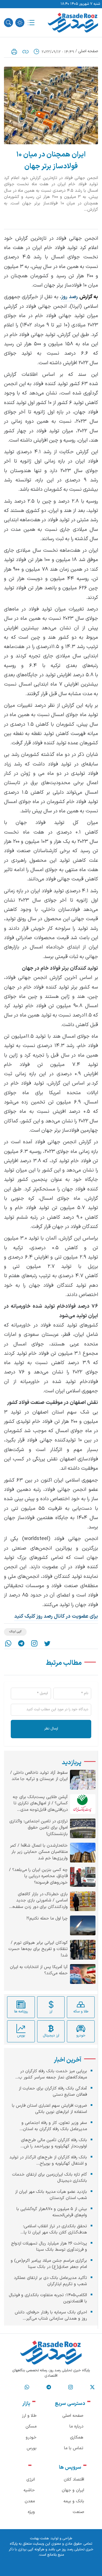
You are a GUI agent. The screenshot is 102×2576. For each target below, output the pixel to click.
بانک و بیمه (74, 2501)
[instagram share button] (34, 1643)
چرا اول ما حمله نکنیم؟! (47, 1919)
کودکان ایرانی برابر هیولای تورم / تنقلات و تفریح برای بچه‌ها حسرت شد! (38, 1949)
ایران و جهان (73, 2490)
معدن (30, 2501)
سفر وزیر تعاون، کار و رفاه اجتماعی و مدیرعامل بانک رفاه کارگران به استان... (53, 2126)
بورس (32, 2448)
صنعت (78, 2512)
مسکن (31, 2426)
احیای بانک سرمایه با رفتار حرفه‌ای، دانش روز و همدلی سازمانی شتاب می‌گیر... (51, 2316)
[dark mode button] (20, 23)
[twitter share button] (47, 1643)
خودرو (31, 2438)
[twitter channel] (92, 2387)
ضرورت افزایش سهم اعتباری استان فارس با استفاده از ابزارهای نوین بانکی (49, 2109)
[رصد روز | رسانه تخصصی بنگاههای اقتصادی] (73, 23)
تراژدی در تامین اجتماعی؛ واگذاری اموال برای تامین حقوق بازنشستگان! (39, 1828)
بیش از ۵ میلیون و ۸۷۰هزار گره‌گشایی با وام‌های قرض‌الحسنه (52, 2212)
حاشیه (29, 2490)
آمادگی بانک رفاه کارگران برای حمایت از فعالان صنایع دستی (53, 2092)
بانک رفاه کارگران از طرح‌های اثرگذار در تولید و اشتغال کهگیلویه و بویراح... (48, 2161)
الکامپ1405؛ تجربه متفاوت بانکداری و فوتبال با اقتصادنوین (48, 2298)
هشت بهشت (39, 2538)
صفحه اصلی (88, 51)
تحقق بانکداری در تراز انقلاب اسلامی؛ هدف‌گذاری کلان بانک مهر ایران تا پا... (54, 2230)
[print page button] (14, 52)
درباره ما (76, 2426)
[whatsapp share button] (8, 1643)
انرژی (31, 2480)
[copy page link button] (25, 52)
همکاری (77, 2438)
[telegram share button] (21, 1643)
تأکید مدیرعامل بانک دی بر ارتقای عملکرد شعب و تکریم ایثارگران (50, 2281)
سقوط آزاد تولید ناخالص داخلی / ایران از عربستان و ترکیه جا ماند (39, 1776)
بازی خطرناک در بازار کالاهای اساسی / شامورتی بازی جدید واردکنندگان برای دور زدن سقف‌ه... (38, 1901)
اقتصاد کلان (74, 2480)
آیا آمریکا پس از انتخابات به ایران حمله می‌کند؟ (39, 1970)
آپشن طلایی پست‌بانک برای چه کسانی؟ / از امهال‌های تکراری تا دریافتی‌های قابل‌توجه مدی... (40, 1804)
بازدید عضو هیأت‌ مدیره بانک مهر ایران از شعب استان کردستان (51, 2195)
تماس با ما (74, 2448)
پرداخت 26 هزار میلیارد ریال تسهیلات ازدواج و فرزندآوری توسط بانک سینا (49, 2247)
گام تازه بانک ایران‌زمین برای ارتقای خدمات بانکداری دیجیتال (50, 2178)
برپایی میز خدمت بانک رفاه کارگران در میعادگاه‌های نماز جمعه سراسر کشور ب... (51, 2075)
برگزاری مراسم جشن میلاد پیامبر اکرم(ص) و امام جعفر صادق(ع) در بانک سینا (49, 2264)
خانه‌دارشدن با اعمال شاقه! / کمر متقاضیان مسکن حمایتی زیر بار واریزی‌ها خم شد (39, 1852)
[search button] (8, 23)
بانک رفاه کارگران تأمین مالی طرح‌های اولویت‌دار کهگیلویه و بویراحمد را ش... (54, 2143)
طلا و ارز (29, 2416)
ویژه (31, 2512)
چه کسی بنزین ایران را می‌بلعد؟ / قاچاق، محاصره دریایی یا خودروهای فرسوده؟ (38, 1876)
